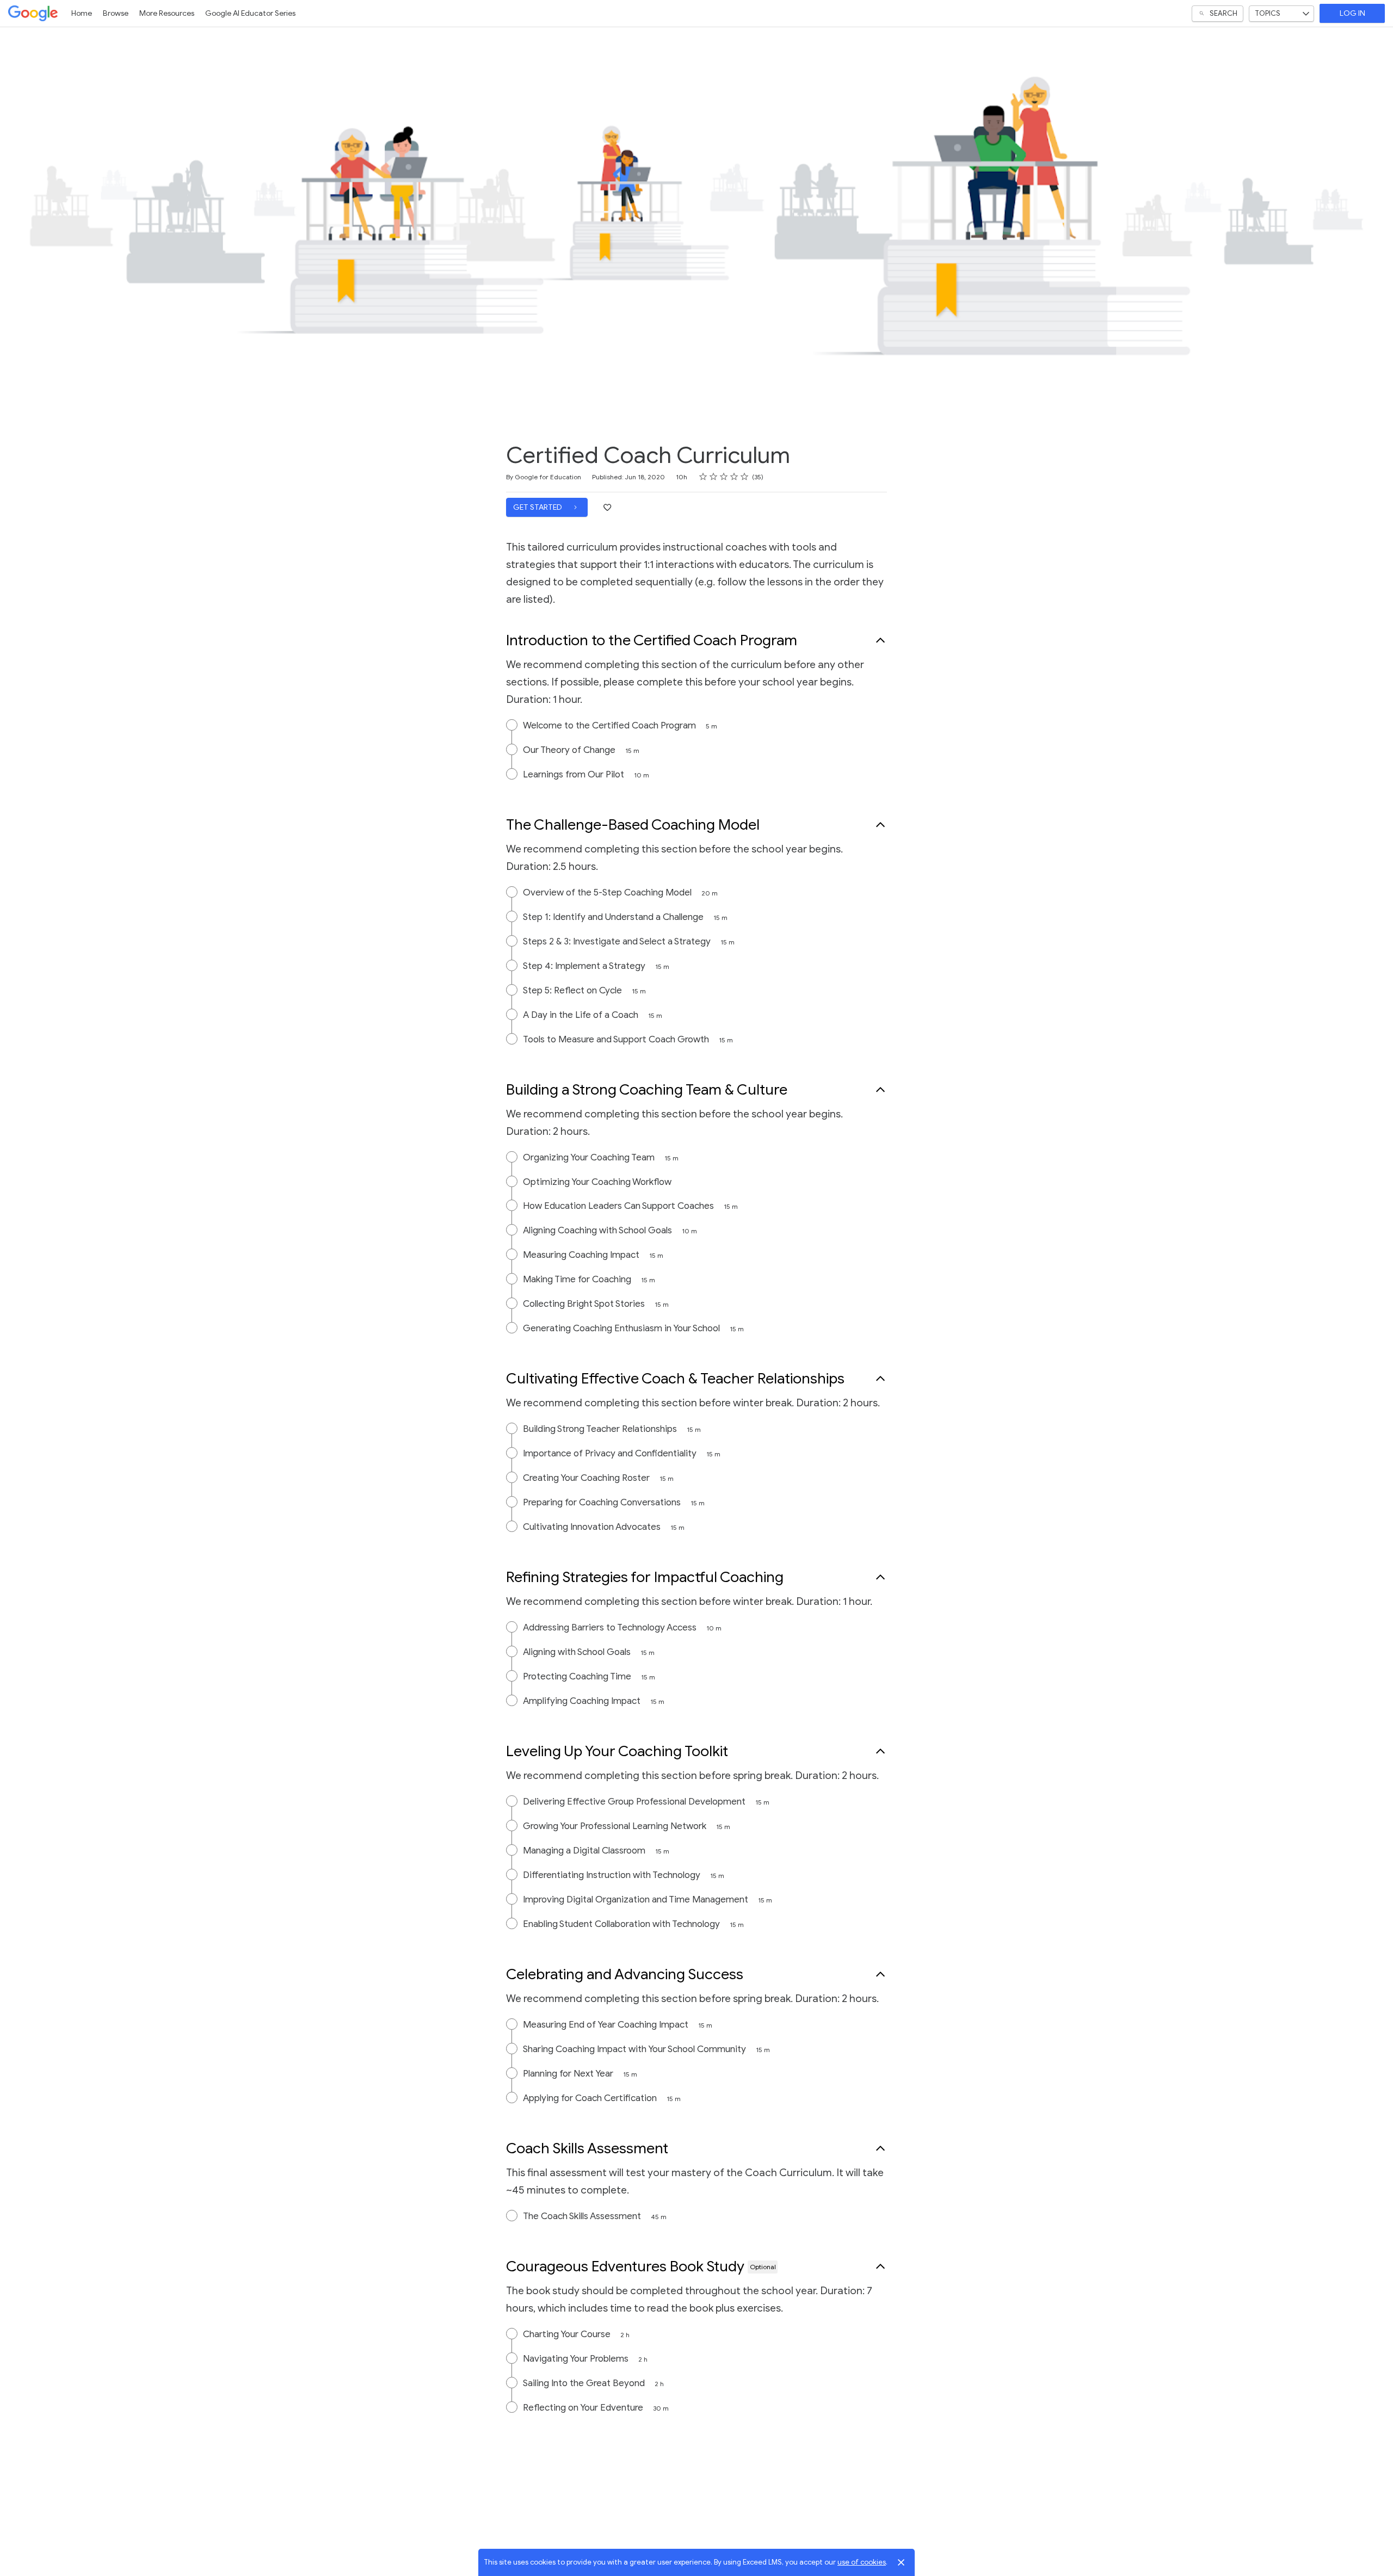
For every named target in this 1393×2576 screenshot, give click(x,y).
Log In (1352, 13)
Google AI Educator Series (250, 13)
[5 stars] (745, 477)
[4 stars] (734, 477)
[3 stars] (724, 477)
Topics (1268, 13)
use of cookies (862, 2562)
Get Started (538, 507)
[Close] (901, 2562)
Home (82, 13)
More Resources (167, 13)
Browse (116, 13)
